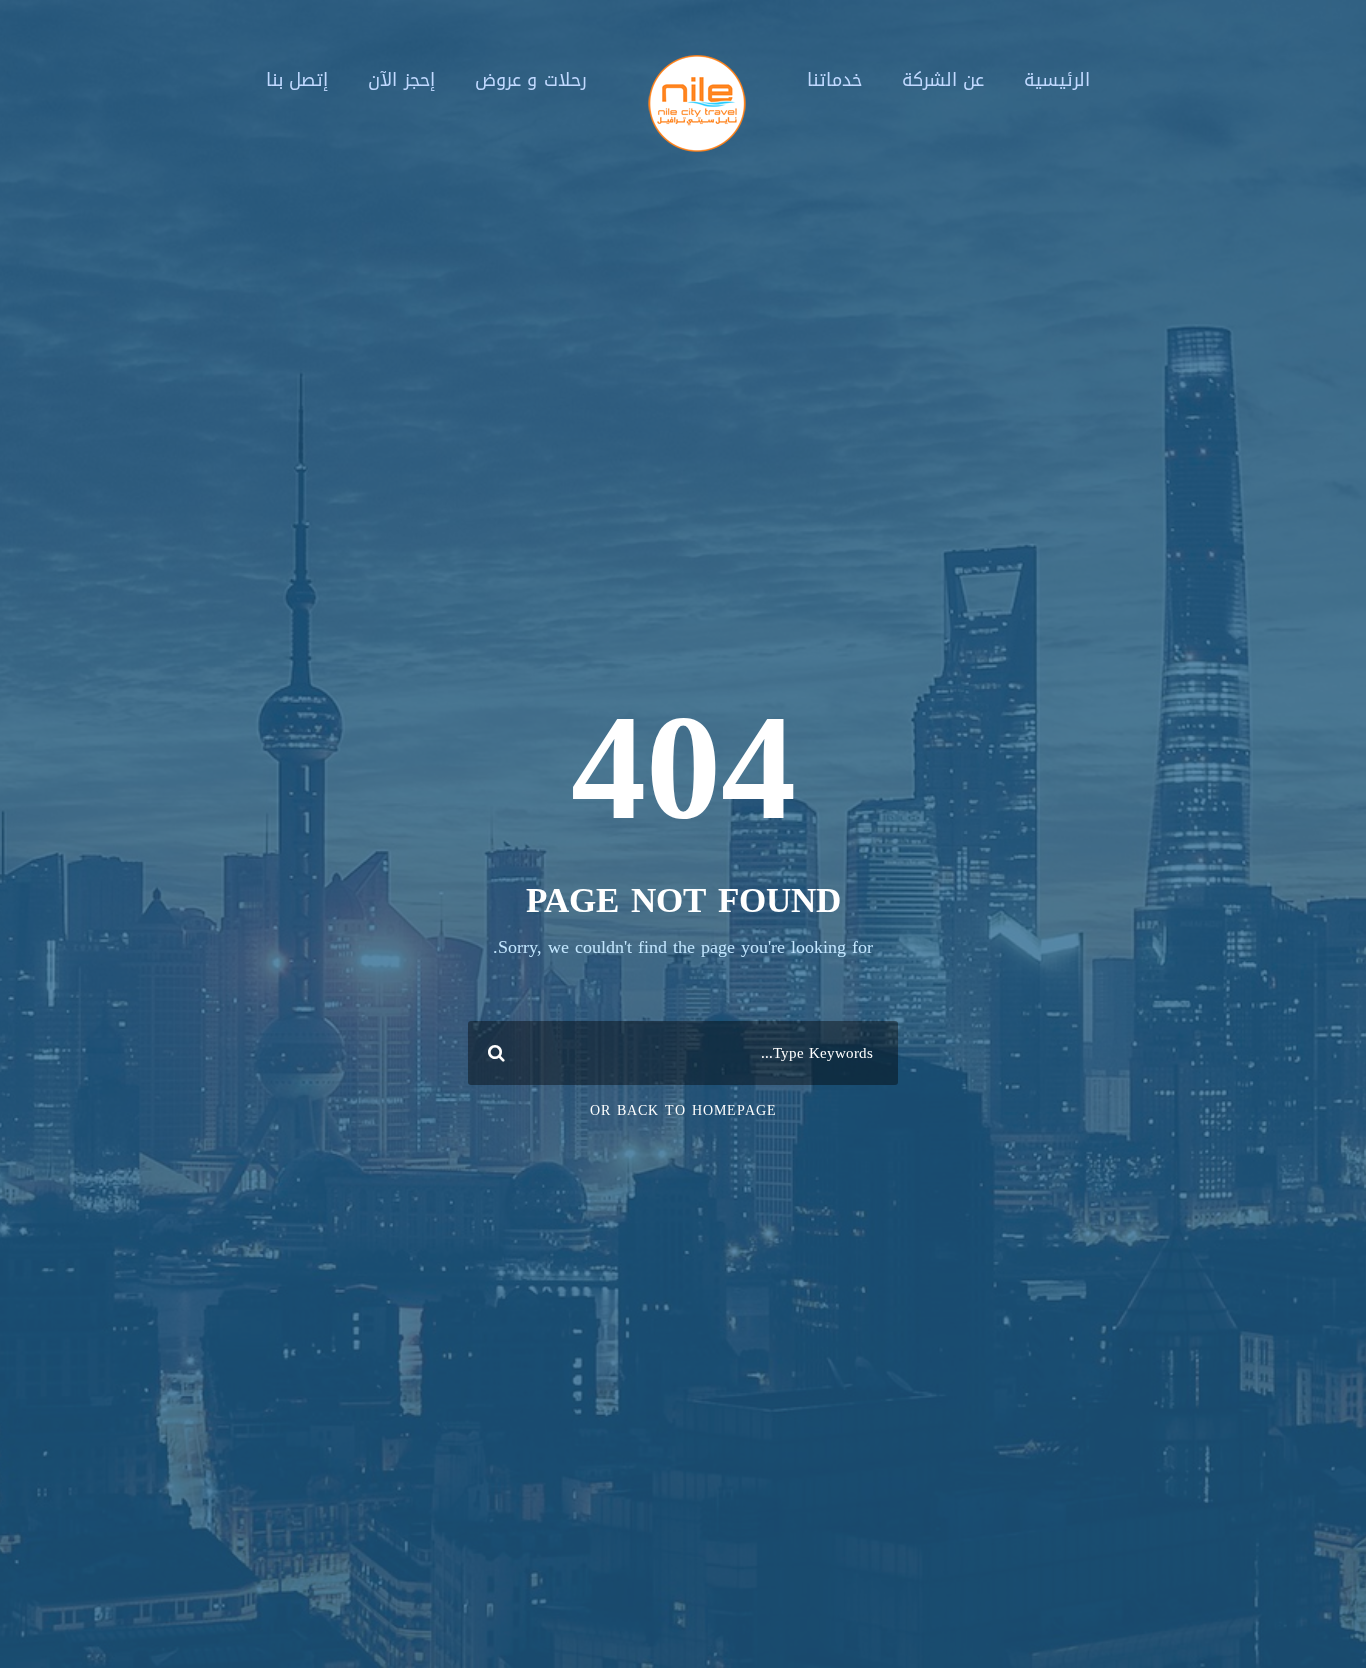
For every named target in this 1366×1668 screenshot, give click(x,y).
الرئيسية (1057, 80)
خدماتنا (834, 80)
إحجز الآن (401, 80)
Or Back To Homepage (683, 1110)
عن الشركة (943, 80)
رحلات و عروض (531, 80)
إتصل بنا (297, 80)
